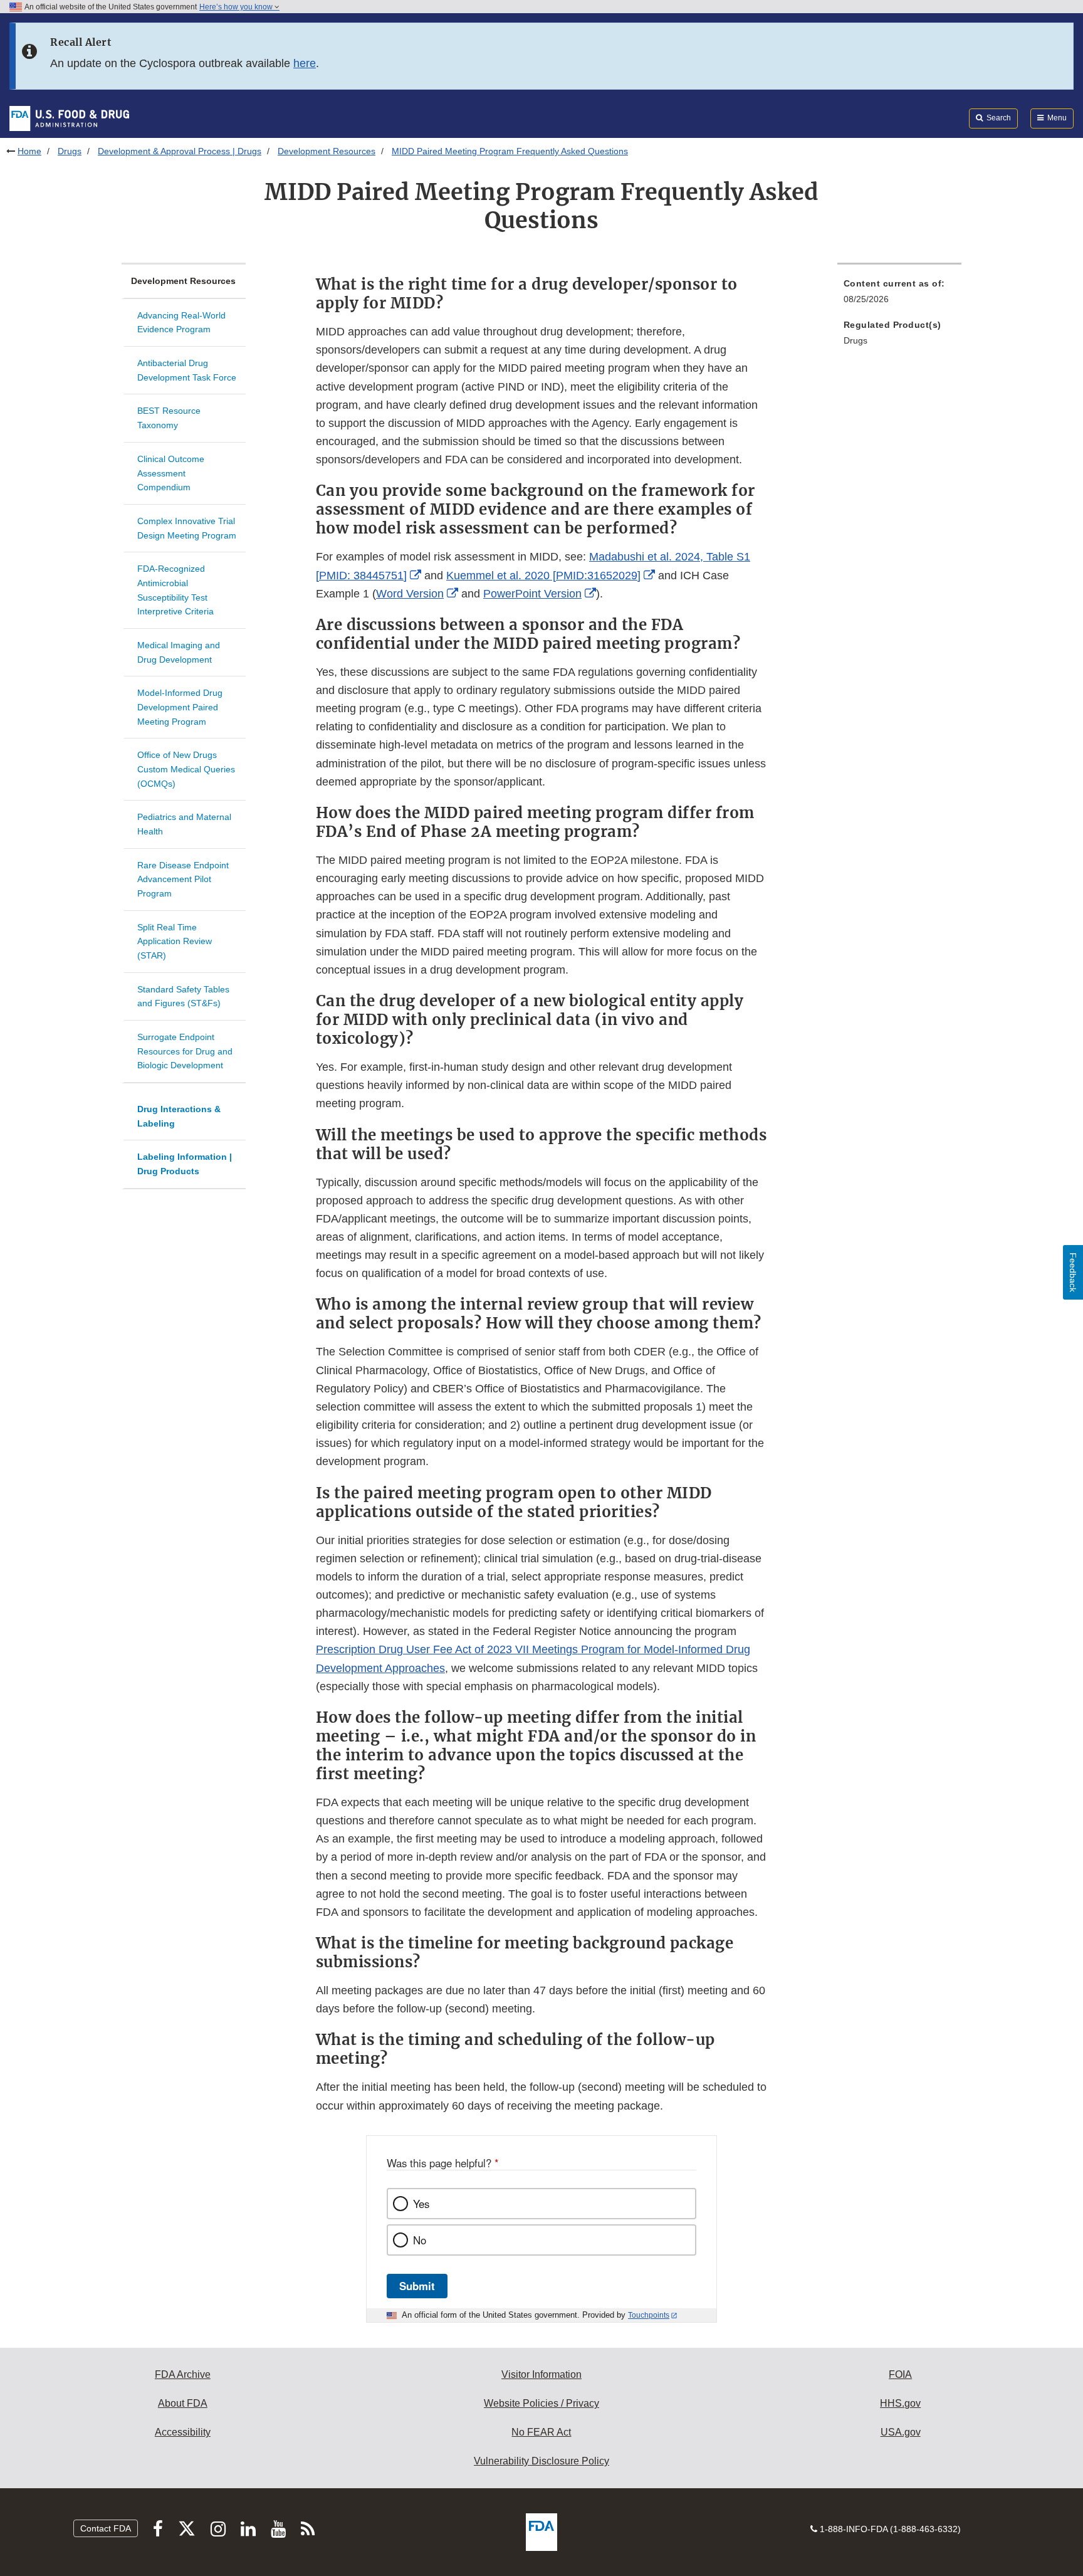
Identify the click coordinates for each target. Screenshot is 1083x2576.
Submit (417, 2286)
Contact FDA (106, 2528)
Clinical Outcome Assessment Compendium (171, 473)
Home (29, 151)
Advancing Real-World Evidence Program (181, 323)
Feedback (1073, 1272)
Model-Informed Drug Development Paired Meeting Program (180, 707)
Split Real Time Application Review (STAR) (175, 941)
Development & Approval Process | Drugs (180, 151)
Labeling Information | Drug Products (185, 1164)
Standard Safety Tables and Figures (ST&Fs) (183, 996)
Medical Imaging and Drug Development (179, 652)
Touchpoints (649, 2315)
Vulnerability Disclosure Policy (541, 2461)
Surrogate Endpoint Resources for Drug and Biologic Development (185, 1051)
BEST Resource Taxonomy (169, 418)
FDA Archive (183, 2374)
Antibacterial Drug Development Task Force (187, 370)
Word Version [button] (410, 594)
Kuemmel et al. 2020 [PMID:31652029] (543, 576)
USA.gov (901, 2432)
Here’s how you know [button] (237, 7)
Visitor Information (541, 2374)
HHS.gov (900, 2403)
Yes (421, 2204)
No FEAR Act (541, 2432)
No (420, 2240)
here (305, 63)
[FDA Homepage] (69, 118)
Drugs (70, 151)
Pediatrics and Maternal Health (184, 824)
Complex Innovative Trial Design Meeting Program (187, 528)
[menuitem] (899, 295)
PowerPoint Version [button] (532, 594)
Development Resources (327, 151)
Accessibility (183, 2432)
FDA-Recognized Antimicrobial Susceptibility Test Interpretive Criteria (175, 590)
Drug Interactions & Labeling (179, 1116)
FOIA (900, 2374)
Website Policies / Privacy (541, 2403)
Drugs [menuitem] (855, 340)
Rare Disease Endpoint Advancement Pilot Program (183, 879)
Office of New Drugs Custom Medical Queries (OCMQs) (186, 769)
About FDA (183, 2403)
